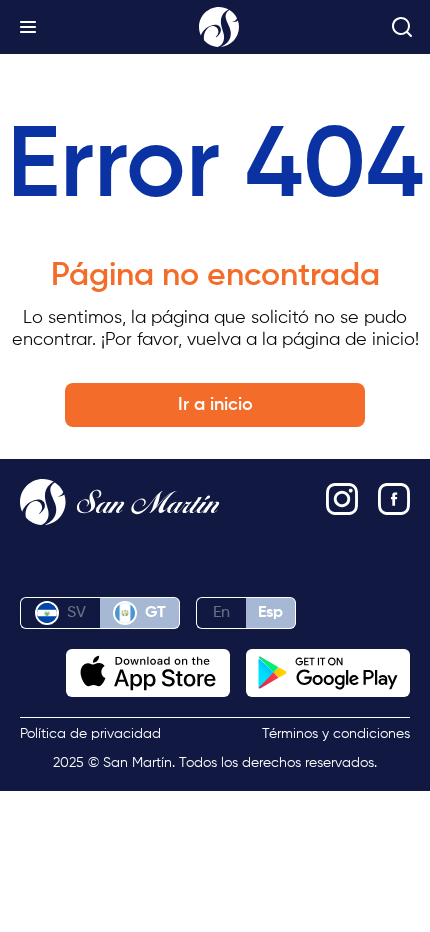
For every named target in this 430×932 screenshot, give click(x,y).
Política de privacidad (90, 734)
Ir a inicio (215, 405)
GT (155, 613)
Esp (270, 613)
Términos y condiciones (336, 734)
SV (76, 613)
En (221, 613)
